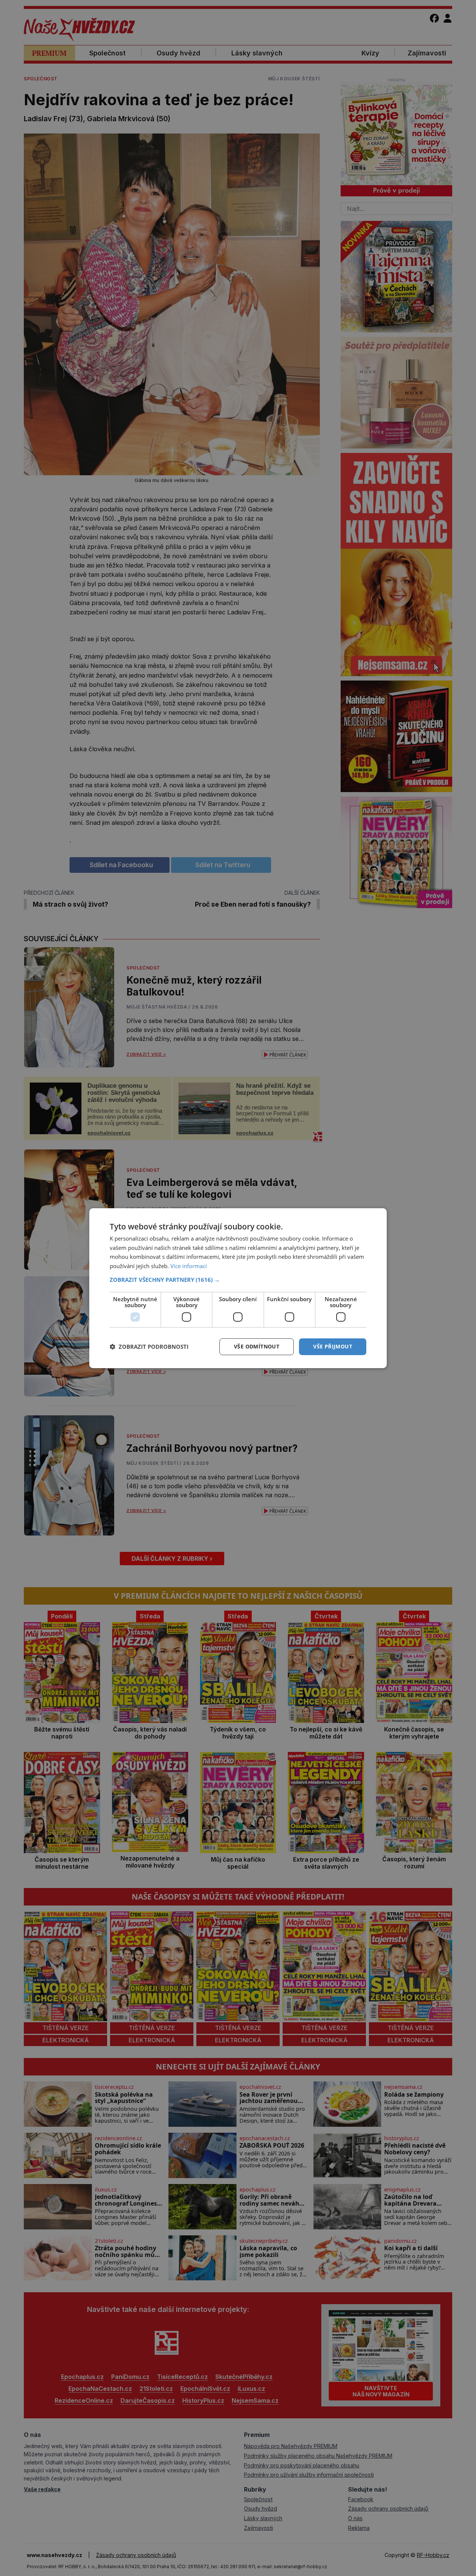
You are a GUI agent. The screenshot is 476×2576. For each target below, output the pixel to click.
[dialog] (238, 1288)
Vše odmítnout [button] (257, 1346)
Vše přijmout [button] (333, 1346)
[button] (238, 1280)
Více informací (189, 1266)
